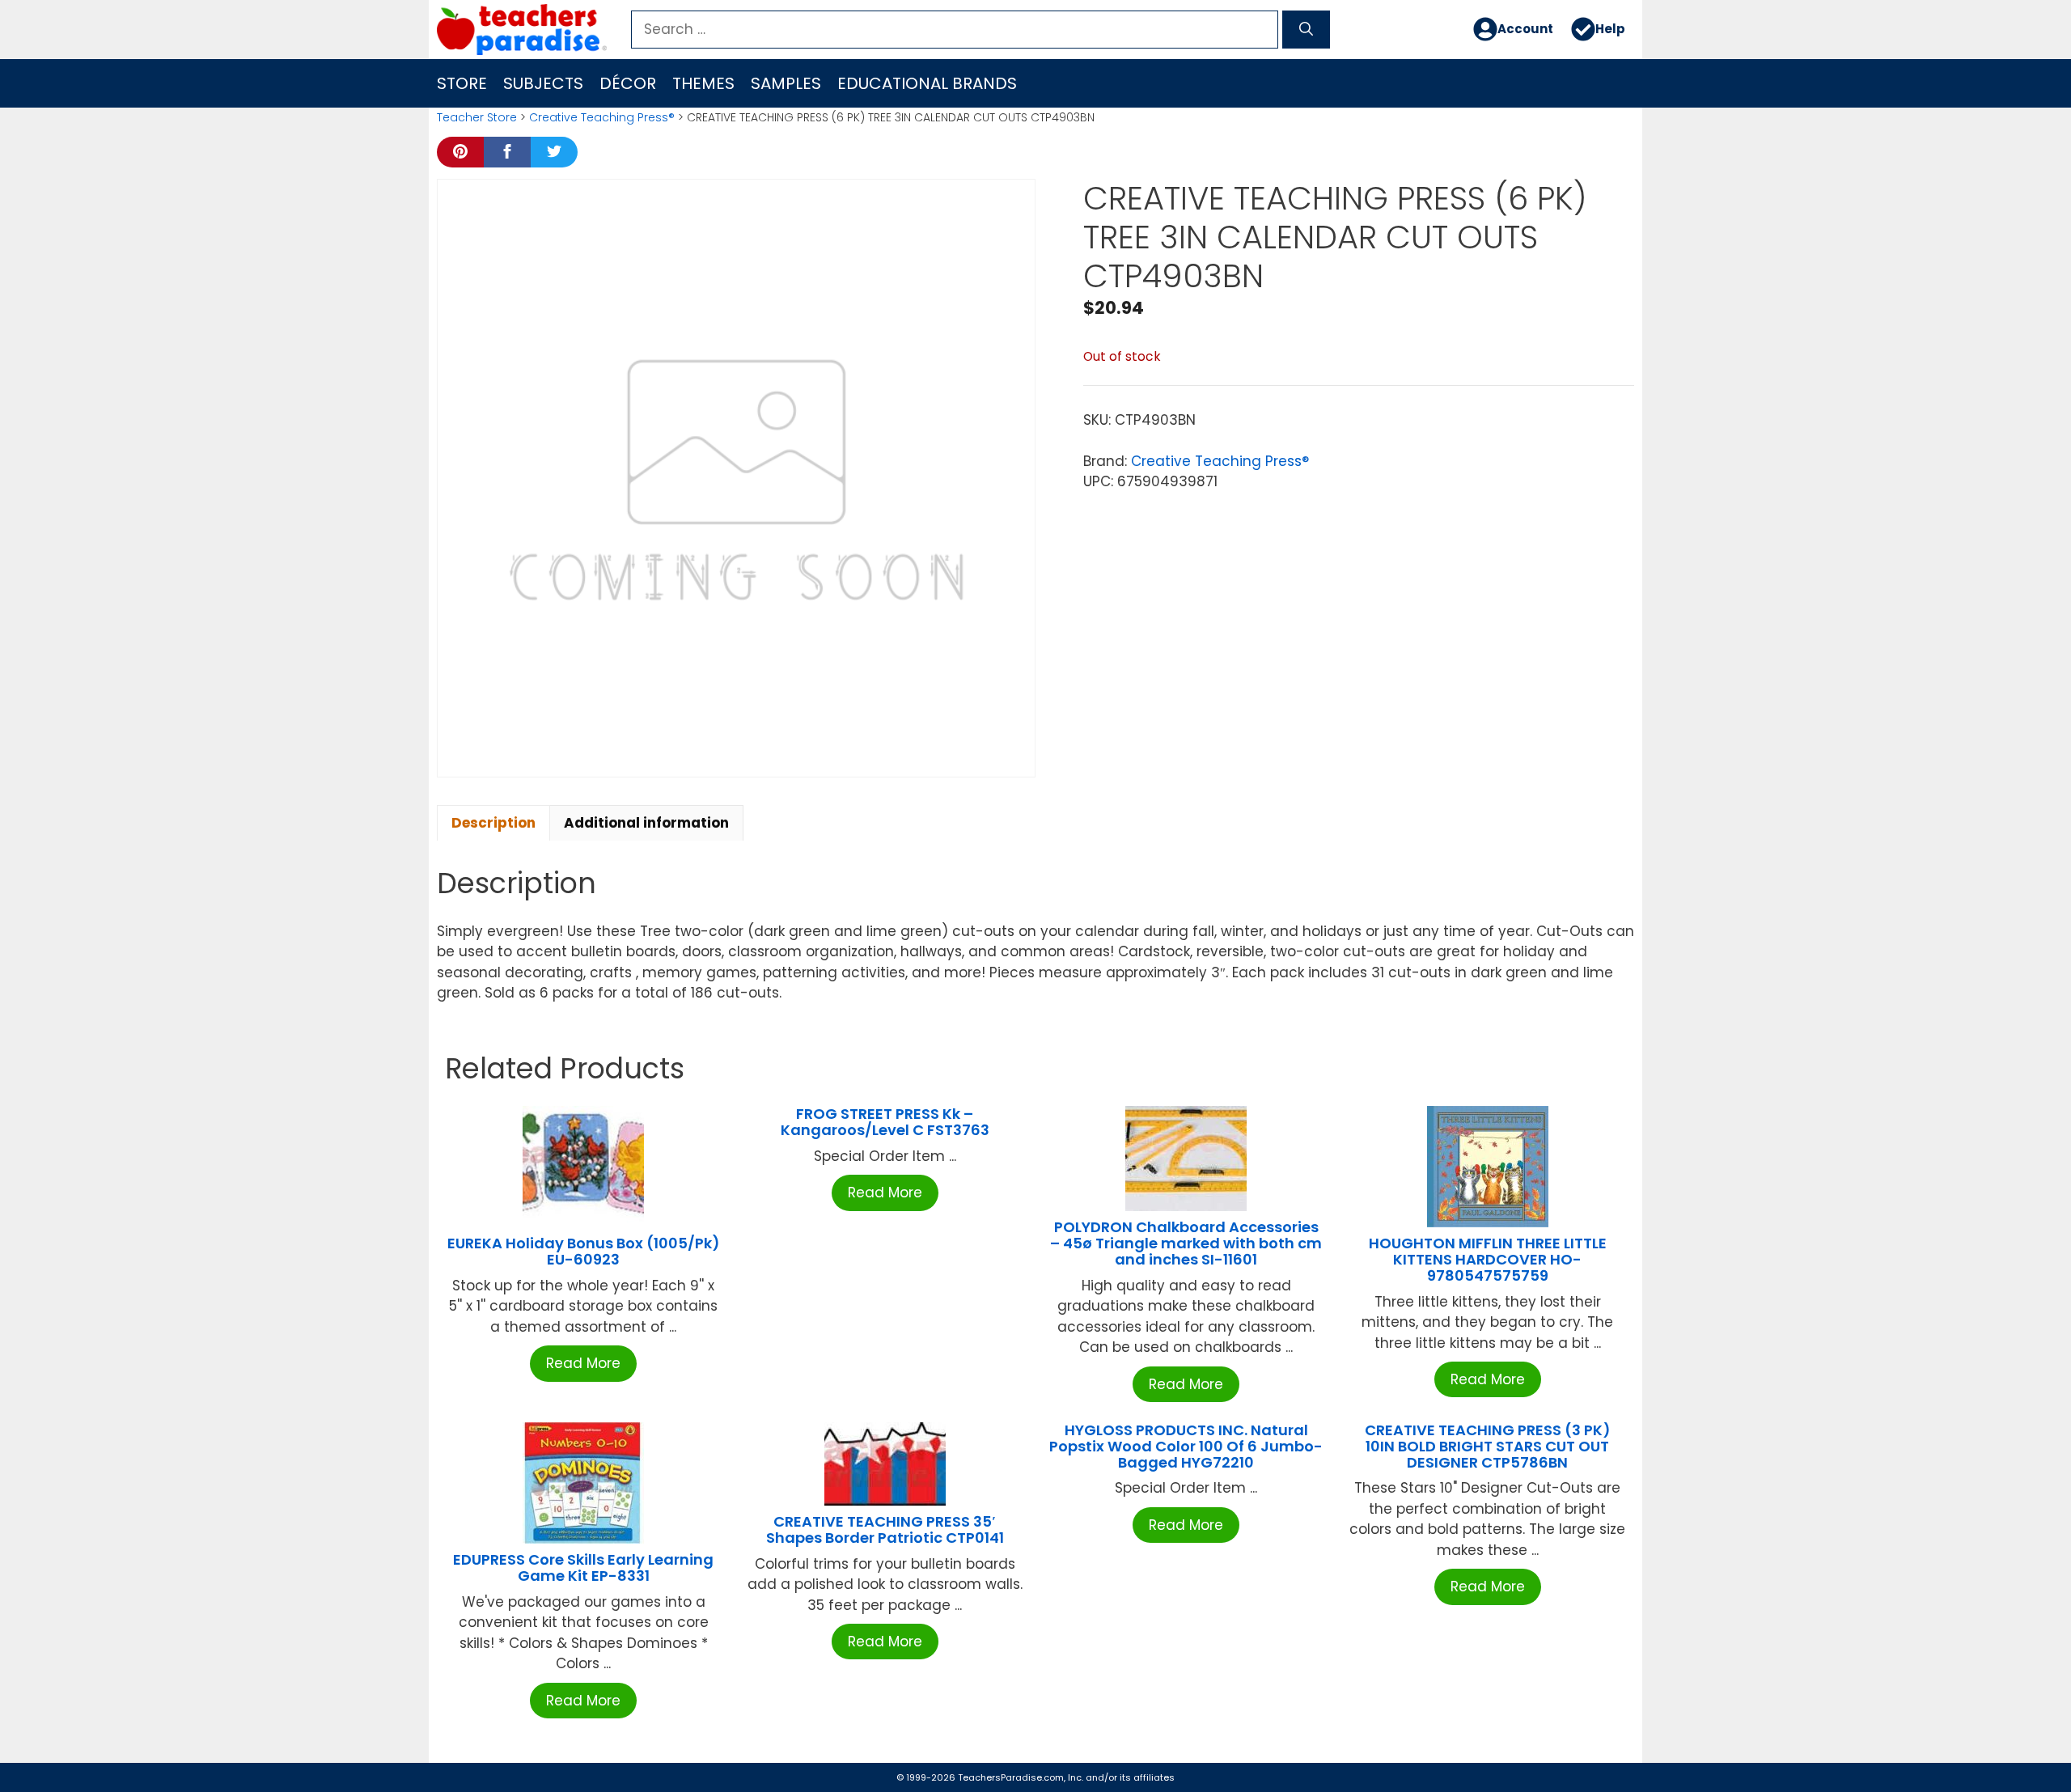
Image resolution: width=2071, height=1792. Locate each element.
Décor (628, 83)
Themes (703, 83)
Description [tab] (493, 823)
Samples (786, 83)
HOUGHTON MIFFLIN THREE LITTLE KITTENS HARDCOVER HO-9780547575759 (1488, 1259)
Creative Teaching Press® (602, 117)
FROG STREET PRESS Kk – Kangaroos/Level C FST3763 (885, 1122)
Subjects (543, 83)
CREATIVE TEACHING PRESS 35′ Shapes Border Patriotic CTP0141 (885, 1529)
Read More (583, 1363)
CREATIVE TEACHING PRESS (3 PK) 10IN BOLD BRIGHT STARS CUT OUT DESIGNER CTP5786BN (1488, 1446)
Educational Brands (927, 83)
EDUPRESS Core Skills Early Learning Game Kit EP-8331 (583, 1567)
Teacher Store (477, 117)
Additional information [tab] (646, 823)
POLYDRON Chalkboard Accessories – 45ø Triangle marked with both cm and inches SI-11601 (1186, 1243)
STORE (462, 83)
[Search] (1306, 30)
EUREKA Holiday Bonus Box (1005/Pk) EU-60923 (584, 1251)
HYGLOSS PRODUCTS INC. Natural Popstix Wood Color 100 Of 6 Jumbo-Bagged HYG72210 (1186, 1446)
